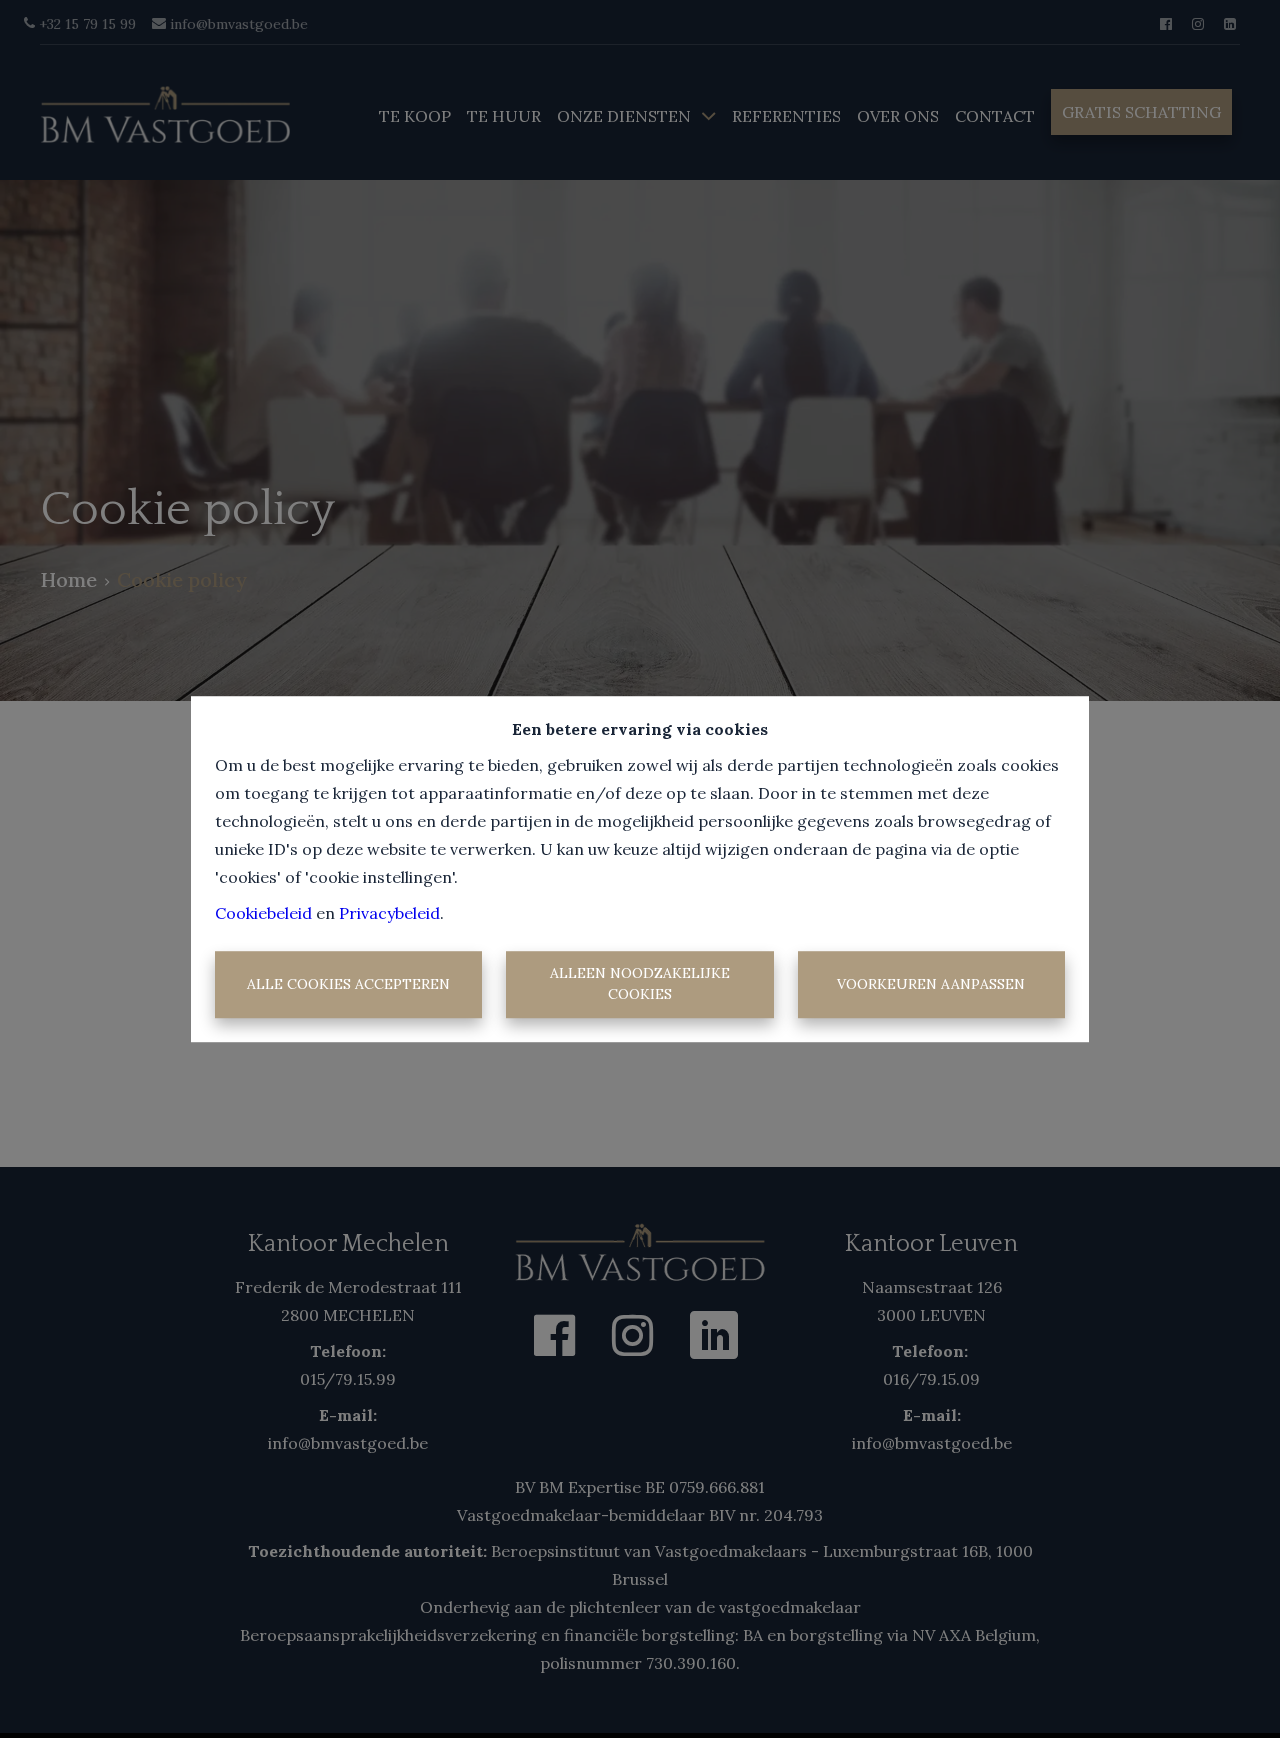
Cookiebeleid (263, 913)
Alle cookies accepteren (348, 984)
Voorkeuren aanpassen (931, 984)
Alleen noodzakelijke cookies (640, 984)
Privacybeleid (389, 913)
